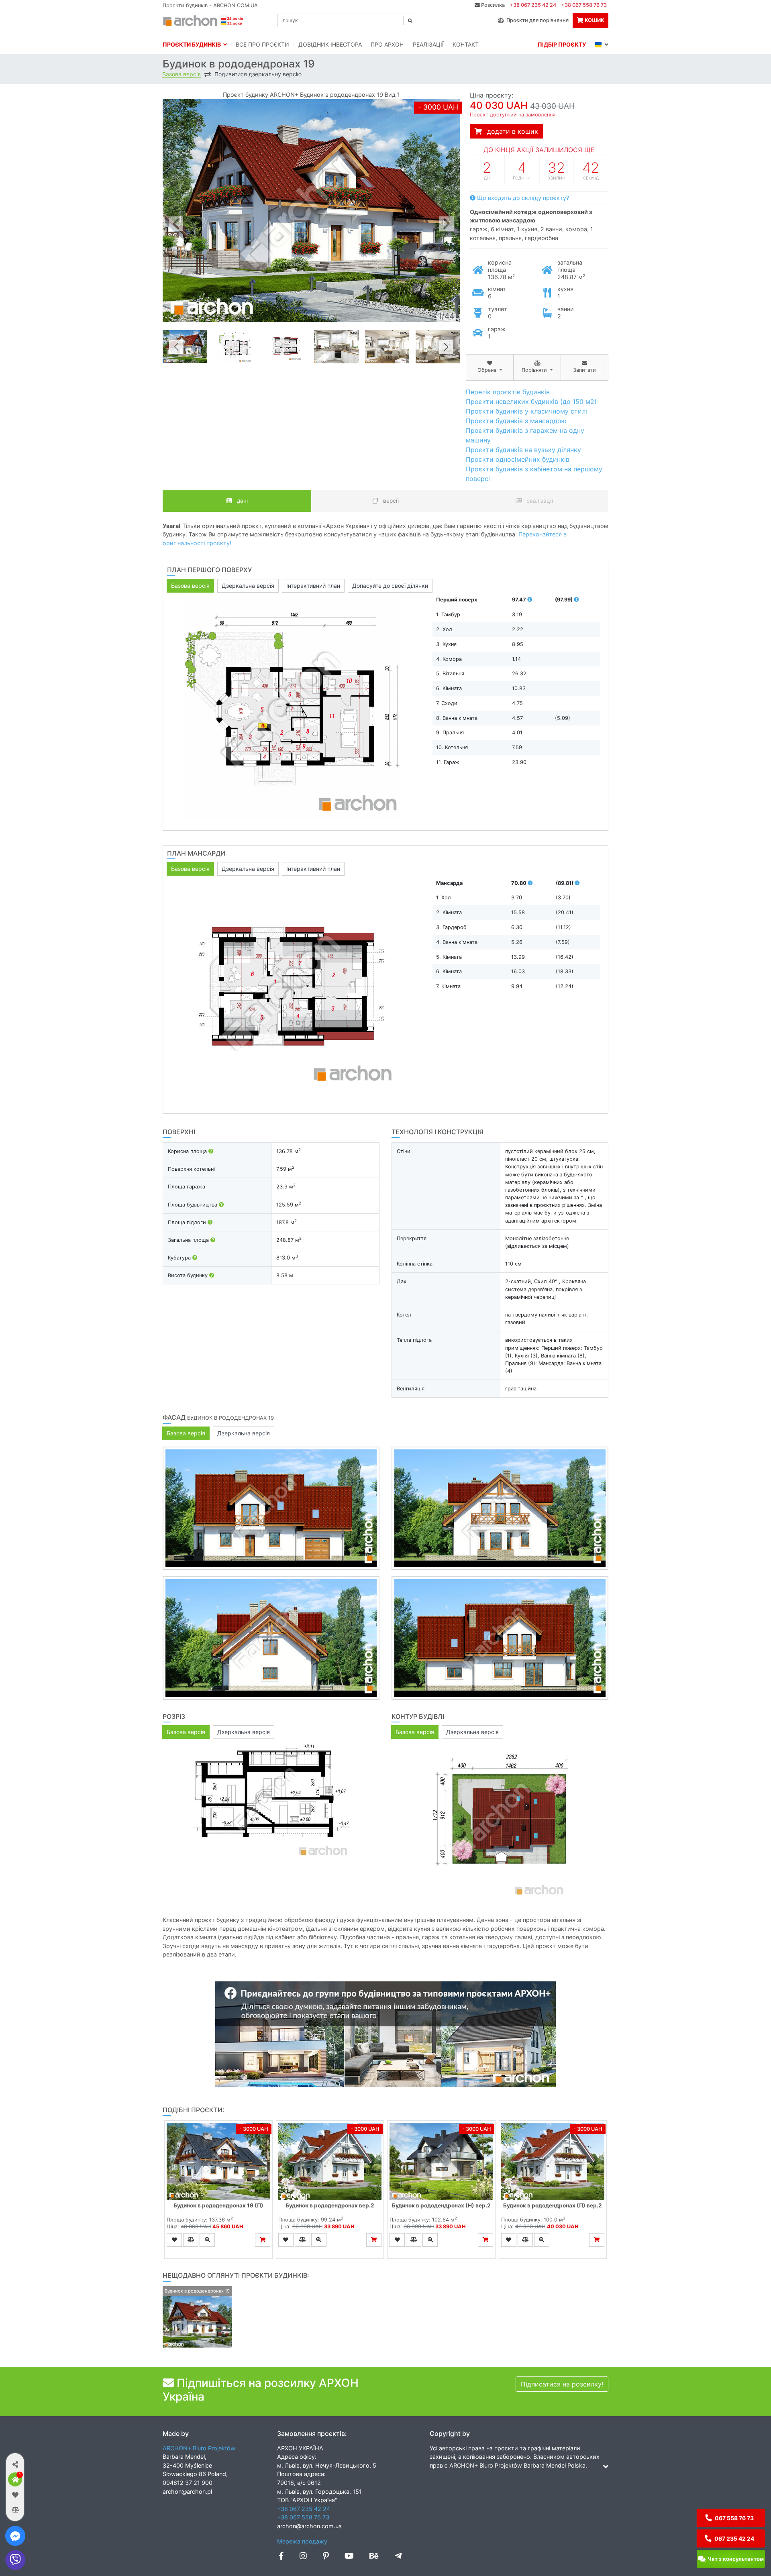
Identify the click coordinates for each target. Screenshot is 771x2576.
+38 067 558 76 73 (584, 5)
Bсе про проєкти (262, 44)
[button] (15, 2464)
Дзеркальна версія (248, 586)
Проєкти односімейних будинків (518, 459)
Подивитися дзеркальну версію (258, 74)
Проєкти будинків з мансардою (516, 421)
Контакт (466, 44)
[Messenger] (15, 2536)
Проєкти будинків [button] (193, 44)
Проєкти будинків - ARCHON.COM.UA (210, 5)
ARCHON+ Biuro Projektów (199, 2448)
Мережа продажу (302, 2541)
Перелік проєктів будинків (508, 392)
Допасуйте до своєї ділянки (390, 586)
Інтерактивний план (313, 586)
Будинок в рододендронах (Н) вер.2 (441, 2205)
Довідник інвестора (330, 44)
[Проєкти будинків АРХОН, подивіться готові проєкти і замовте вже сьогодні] (204, 20)
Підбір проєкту (562, 44)
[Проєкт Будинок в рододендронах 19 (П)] (218, 2161)
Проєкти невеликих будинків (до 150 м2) (531, 401)
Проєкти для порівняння (536, 20)
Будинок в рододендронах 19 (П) (218, 2205)
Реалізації (428, 44)
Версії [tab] (390, 501)
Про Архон (387, 44)
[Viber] (15, 2560)
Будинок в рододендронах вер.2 (330, 2205)
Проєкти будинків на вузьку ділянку (523, 450)
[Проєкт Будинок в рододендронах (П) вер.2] (553, 2161)
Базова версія (182, 74)
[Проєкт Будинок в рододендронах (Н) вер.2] (441, 2161)
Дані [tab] (242, 501)
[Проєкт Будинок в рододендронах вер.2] (330, 2161)
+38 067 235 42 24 (533, 5)
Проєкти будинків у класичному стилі (526, 411)
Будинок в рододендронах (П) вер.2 (553, 2205)
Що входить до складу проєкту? (522, 198)
